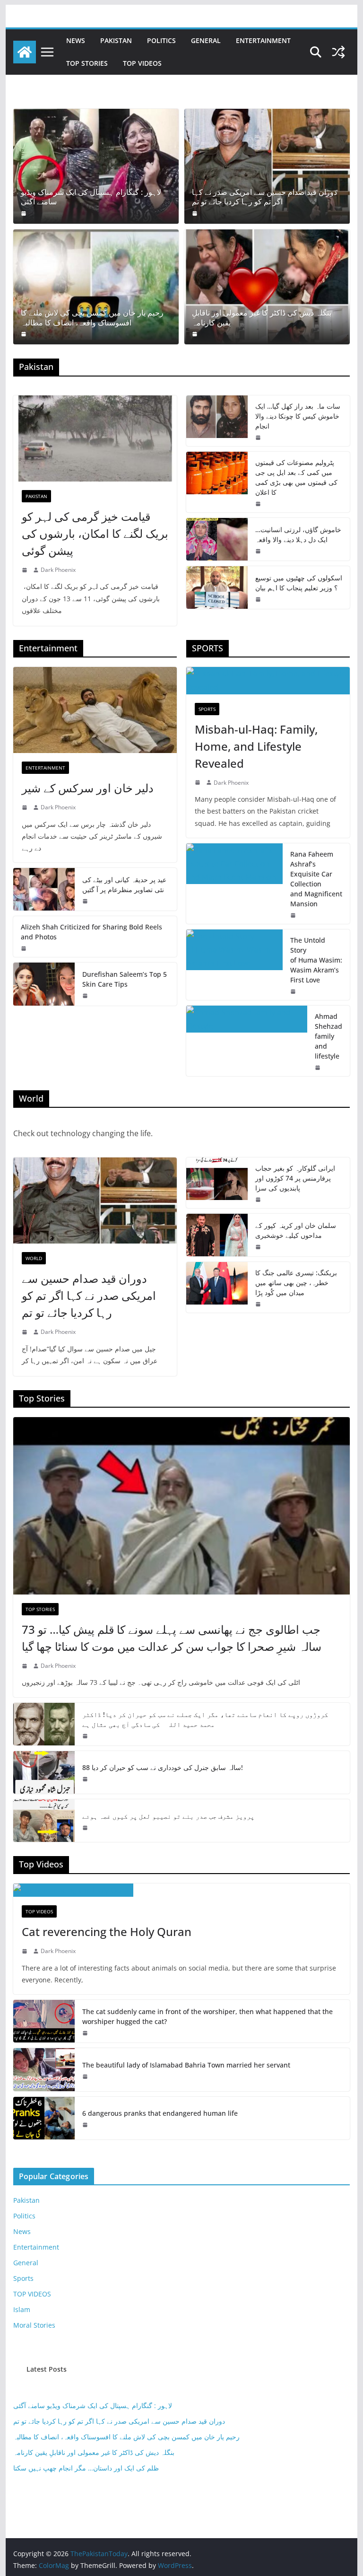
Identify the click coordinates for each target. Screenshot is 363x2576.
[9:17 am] (196, 213)
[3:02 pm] (26, 1951)
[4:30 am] (25, 334)
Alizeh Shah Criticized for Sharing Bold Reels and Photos (91, 932)
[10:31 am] (259, 551)
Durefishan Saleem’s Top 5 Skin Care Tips (125, 979)
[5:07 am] (86, 1736)
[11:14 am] (86, 2077)
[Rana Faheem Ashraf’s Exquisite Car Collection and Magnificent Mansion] (234, 884)
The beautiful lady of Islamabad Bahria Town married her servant (186, 2065)
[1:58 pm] (294, 915)
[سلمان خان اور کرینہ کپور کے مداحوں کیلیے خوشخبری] (217, 1235)
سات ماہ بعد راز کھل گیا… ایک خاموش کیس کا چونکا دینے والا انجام (298, 416)
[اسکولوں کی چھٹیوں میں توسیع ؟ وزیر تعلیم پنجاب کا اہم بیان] (217, 587)
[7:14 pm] (259, 1247)
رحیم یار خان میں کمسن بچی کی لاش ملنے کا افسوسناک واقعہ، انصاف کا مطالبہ (92, 318)
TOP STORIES (87, 63)
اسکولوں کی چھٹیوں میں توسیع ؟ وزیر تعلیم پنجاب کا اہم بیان (299, 583)
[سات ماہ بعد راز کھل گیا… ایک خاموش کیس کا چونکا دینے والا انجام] (217, 421)
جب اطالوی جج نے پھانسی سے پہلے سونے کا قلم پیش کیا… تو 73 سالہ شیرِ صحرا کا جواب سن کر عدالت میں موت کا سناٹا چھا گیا (172, 1638)
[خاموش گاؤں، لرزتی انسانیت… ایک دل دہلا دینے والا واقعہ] (217, 539)
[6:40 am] (25, 213)
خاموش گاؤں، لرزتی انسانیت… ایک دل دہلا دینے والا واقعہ (298, 534)
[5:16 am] (259, 504)
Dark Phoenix (58, 570)
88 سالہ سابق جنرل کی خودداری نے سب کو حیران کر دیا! (163, 1767)
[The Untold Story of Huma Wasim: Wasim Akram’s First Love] (234, 965)
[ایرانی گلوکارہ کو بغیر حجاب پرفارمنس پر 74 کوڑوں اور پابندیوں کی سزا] (217, 1183)
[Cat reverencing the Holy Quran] (182, 1890)
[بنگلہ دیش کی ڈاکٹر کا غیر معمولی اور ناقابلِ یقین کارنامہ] (267, 287)
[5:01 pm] (294, 991)
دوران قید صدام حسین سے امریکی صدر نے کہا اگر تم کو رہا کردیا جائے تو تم (264, 197)
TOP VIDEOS (142, 63)
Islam (22, 2309)
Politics (161, 40)
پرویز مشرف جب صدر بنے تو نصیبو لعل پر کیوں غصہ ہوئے (168, 1816)
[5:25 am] (86, 996)
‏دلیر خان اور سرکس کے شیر (88, 788)
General (206, 40)
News (76, 40)
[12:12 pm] (319, 1068)
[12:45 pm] (86, 901)
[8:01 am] (259, 1304)
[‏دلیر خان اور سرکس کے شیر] (95, 710)
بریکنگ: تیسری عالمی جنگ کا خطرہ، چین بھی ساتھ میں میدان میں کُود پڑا (296, 1283)
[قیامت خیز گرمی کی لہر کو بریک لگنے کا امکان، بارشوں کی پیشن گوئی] (95, 438)
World (34, 1258)
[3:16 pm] (259, 438)
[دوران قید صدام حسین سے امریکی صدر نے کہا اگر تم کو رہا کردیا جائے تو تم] (267, 166)
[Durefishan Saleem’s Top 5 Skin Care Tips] (44, 984)
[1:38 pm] (26, 807)
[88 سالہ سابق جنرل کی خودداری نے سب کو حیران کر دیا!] (44, 1772)
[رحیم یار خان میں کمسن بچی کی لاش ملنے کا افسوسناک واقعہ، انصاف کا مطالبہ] (96, 287)
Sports (207, 709)
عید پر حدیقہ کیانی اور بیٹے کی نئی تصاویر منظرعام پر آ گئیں (124, 885)
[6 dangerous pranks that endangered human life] (44, 2118)
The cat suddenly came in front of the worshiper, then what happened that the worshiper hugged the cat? (207, 2016)
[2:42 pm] (199, 782)
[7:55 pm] (25, 948)
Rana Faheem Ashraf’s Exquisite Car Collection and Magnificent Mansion (316, 879)
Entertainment (263, 40)
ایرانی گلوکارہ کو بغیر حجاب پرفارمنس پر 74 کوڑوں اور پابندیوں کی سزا (295, 1178)
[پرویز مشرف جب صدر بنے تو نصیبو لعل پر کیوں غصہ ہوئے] (44, 1821)
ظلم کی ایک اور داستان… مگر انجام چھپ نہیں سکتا (86, 2468)
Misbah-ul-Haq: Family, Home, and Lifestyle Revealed (256, 746)
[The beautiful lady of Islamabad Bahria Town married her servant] (44, 2069)
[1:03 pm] (86, 1828)
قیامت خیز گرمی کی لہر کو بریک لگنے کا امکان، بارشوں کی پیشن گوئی (95, 533)
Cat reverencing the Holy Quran (107, 1932)
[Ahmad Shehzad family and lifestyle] (247, 1041)
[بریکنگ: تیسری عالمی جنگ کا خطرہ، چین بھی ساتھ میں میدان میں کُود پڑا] (217, 1287)
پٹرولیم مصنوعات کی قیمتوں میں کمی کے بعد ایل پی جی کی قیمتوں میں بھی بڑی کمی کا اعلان (296, 477)
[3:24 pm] (86, 1779)
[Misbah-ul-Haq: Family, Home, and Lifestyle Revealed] (268, 681)
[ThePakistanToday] (25, 52)
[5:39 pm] (26, 570)
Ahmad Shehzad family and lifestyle (328, 1036)
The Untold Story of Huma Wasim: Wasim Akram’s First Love (316, 960)
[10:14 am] (26, 1666)
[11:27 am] (86, 2033)
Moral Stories (34, 2325)
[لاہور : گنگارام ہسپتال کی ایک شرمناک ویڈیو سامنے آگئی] (96, 166)
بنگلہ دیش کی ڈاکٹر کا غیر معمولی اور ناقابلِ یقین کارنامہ (262, 318)
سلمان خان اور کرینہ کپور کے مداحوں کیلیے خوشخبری (296, 1230)
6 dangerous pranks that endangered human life (160, 2113)
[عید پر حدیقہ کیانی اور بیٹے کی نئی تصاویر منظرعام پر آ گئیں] (44, 889)
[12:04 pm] (86, 2125)
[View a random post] (338, 52)
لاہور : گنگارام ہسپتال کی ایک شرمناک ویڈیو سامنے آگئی (91, 197)
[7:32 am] (259, 599)
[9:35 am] (196, 334)
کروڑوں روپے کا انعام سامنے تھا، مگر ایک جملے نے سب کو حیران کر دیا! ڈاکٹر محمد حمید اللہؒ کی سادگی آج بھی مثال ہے (205, 1719)
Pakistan (116, 40)
